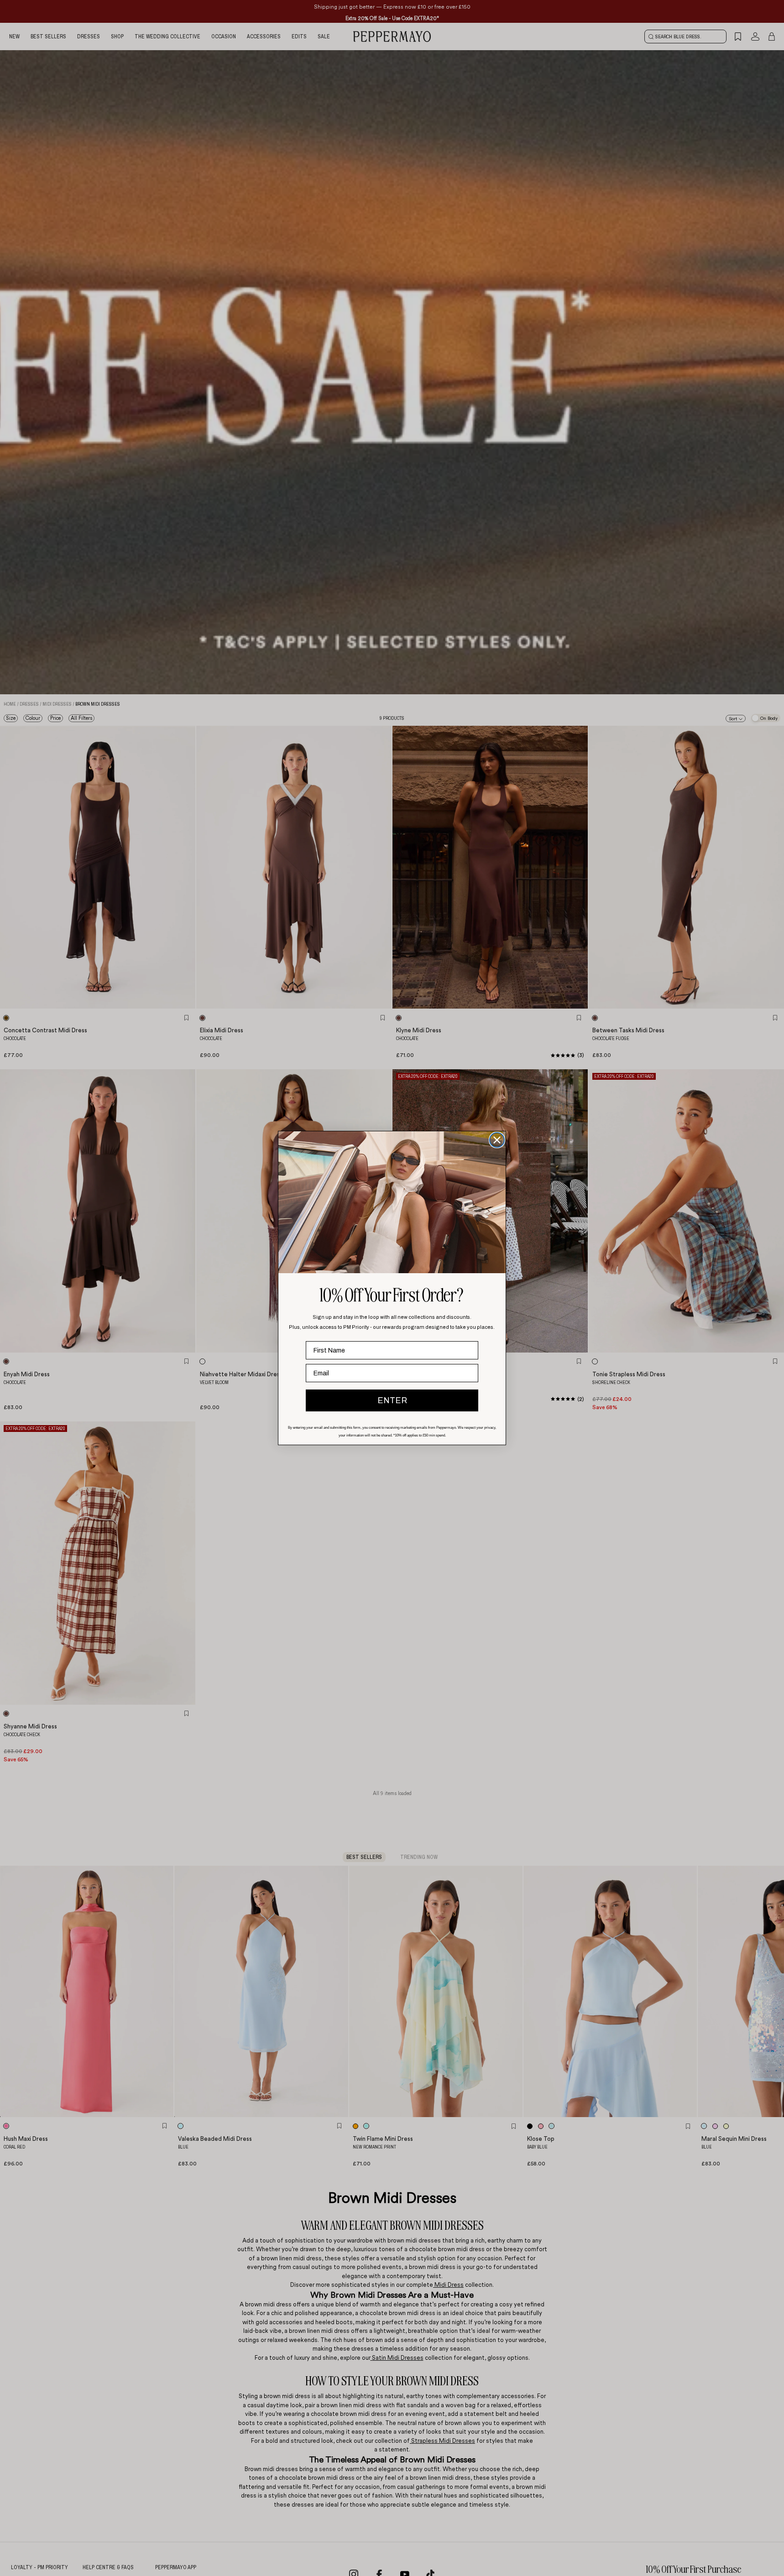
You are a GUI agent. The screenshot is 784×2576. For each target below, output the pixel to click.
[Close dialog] (497, 1140)
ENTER (392, 1400)
